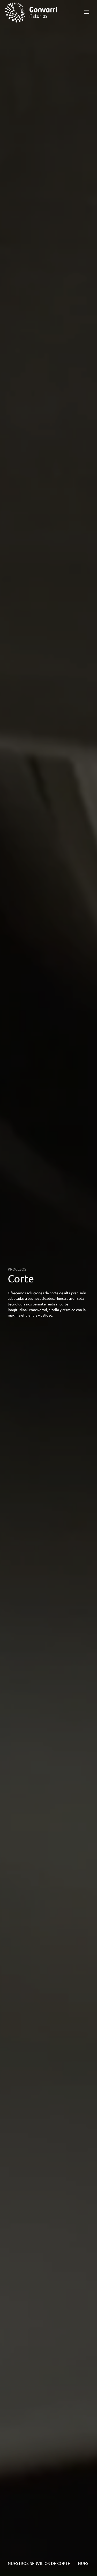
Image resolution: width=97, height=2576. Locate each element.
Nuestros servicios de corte (39, 2563)
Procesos (17, 1269)
